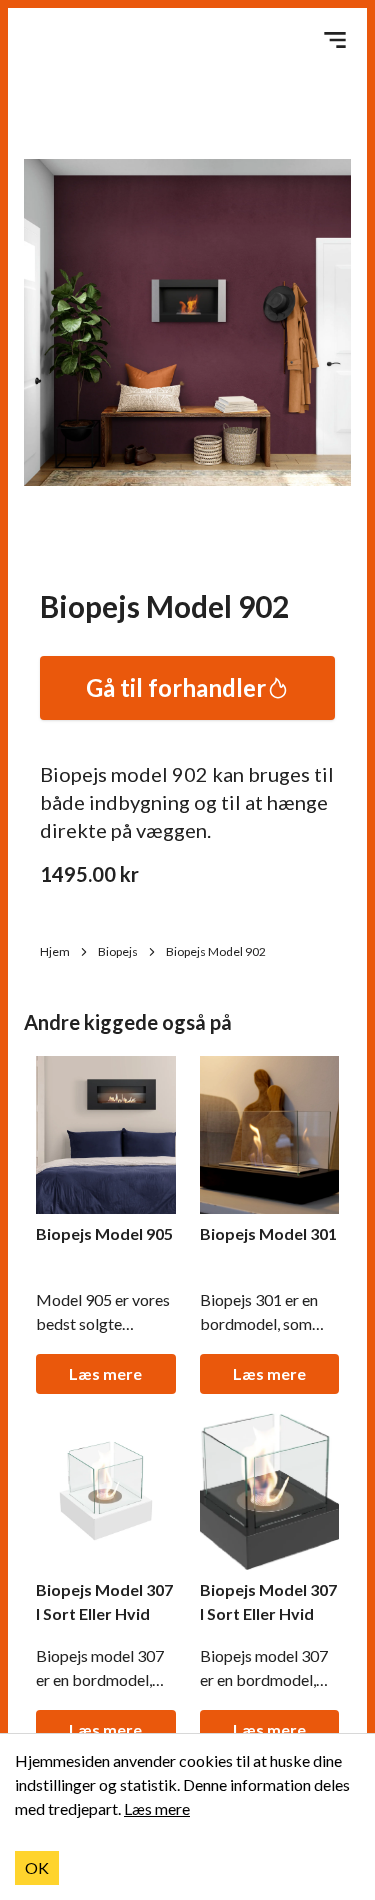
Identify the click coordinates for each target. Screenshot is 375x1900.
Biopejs (118, 951)
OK (37, 1867)
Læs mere (105, 1373)
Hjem (55, 951)
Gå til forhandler (176, 687)
